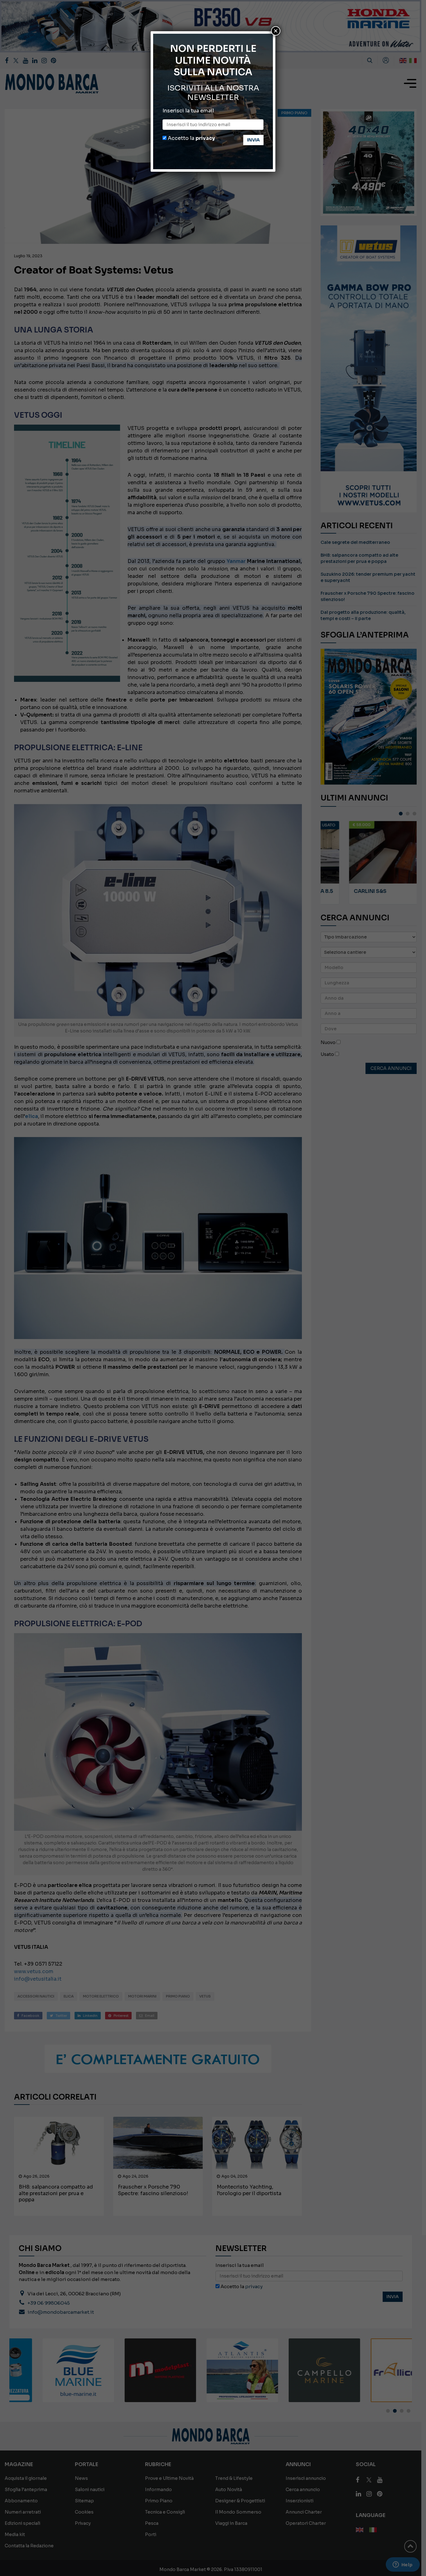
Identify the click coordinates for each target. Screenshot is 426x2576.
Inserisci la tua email (188, 111)
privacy (205, 138)
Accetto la (191, 138)
